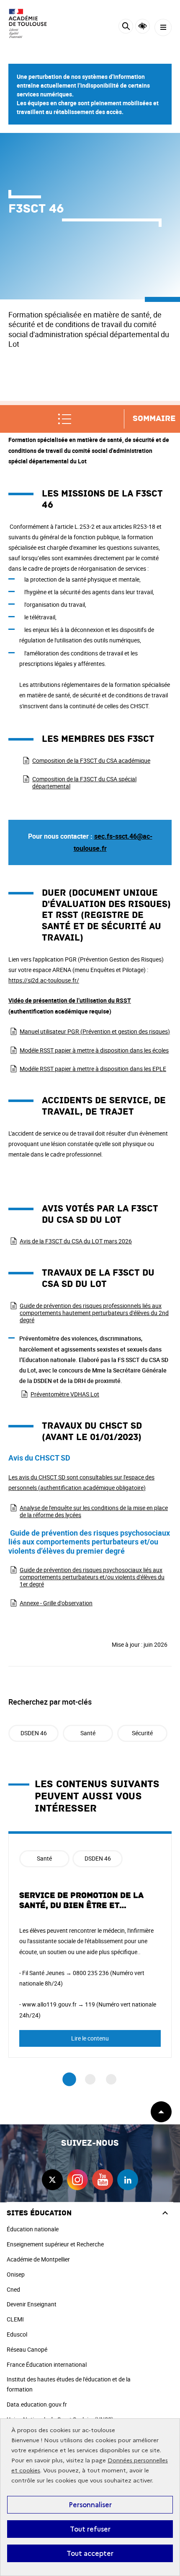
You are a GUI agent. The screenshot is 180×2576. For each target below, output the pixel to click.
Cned (13, 2289)
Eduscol (17, 2334)
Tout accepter (90, 2553)
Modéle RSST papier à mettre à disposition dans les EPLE (93, 1069)
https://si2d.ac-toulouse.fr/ (44, 980)
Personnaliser (90, 2505)
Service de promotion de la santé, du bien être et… (81, 1900)
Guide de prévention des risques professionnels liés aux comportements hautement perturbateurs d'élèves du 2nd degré (94, 1313)
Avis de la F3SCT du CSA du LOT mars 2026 (76, 1241)
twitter (52, 2180)
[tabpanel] (90, 1944)
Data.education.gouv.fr (37, 2404)
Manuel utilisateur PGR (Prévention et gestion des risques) (95, 1031)
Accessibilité (143, 26)
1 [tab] (69, 2080)
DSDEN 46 (34, 1733)
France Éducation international (47, 2364)
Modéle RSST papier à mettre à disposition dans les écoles (94, 1050)
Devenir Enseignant (32, 2304)
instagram (77, 2180)
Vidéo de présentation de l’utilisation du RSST (70, 1000)
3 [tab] (111, 2079)
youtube (103, 2180)
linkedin (128, 2180)
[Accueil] (31, 23)
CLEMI (15, 2319)
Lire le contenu (90, 2038)
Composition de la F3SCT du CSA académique (91, 760)
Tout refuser (90, 2529)
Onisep (16, 2274)
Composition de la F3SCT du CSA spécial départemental (84, 782)
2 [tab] (90, 2079)
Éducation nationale (33, 2229)
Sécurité (142, 1733)
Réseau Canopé (27, 2349)
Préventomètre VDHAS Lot (65, 1394)
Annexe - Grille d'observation (56, 1603)
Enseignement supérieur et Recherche (55, 2244)
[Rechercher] (126, 27)
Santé (88, 1733)
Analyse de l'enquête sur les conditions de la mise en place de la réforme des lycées (94, 1511)
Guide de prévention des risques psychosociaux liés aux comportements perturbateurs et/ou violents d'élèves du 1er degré (92, 1577)
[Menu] (163, 27)
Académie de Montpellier (38, 2259)
